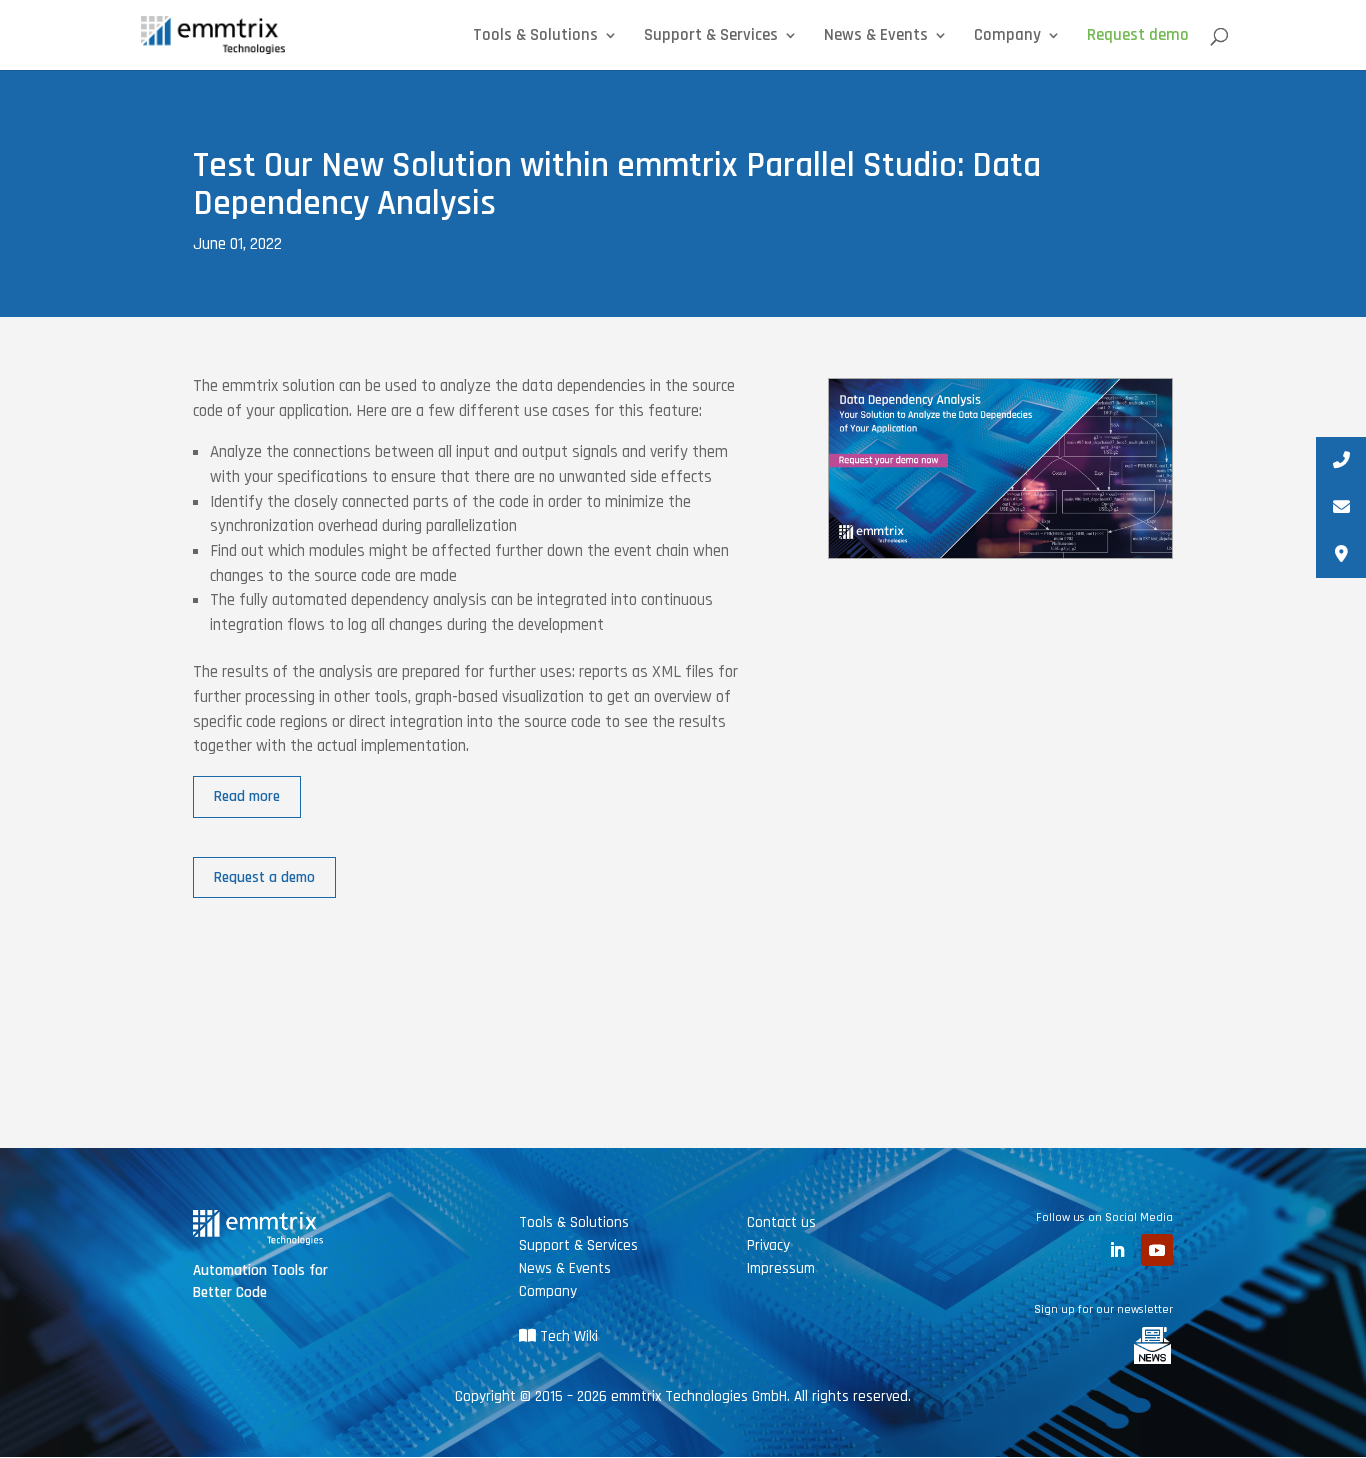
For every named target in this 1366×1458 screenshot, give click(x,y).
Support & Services (711, 37)
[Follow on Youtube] (1157, 1250)
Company (1007, 37)
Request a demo (264, 877)
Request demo (1138, 37)
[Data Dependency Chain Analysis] (1000, 558)
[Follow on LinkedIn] (1117, 1250)
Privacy (768, 1245)
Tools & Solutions (535, 37)
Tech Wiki (567, 1336)
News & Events (876, 37)
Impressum (781, 1268)
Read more (247, 796)
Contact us (781, 1222)
